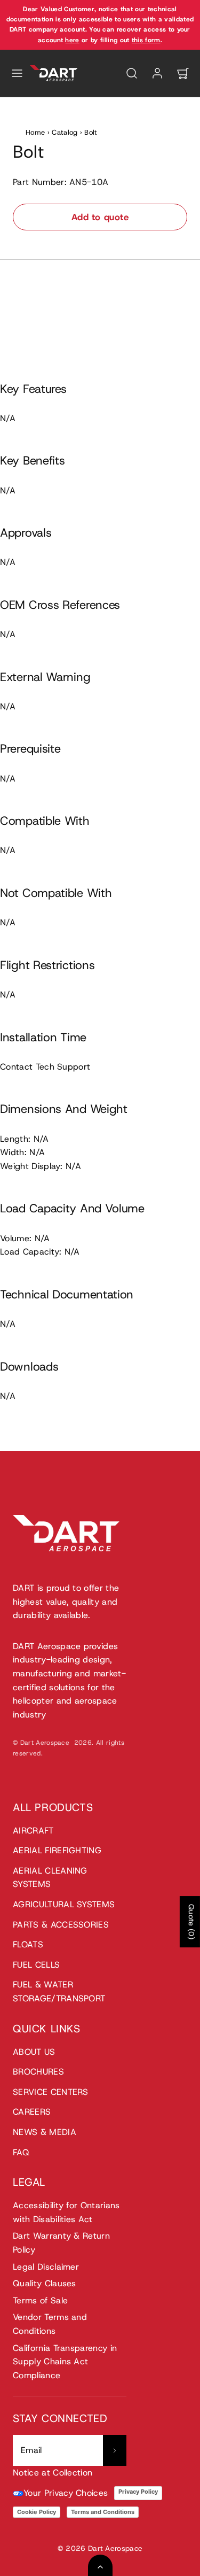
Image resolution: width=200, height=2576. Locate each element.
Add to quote (100, 217)
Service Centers (51, 2092)
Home (35, 132)
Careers (32, 2112)
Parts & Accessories (61, 1925)
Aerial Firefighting (57, 1850)
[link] (157, 73)
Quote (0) (191, 1922)
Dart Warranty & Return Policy (61, 2243)
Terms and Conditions (103, 2512)
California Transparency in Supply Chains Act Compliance (65, 2362)
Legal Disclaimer (46, 2267)
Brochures (38, 2072)
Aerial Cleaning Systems (50, 1878)
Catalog (65, 132)
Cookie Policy (37, 2512)
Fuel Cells (36, 1965)
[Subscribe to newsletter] (115, 2450)
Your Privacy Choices (66, 2493)
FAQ (21, 2152)
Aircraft (33, 1831)
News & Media (45, 2132)
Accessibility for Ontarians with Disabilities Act (66, 2212)
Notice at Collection (53, 2473)
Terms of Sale (40, 2300)
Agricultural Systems (64, 1904)
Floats (28, 1944)
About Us (34, 2052)
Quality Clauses (45, 2283)
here (72, 40)
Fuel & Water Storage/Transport (59, 1991)
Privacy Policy (138, 2492)
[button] (17, 73)
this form (146, 40)
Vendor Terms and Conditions (50, 2324)
